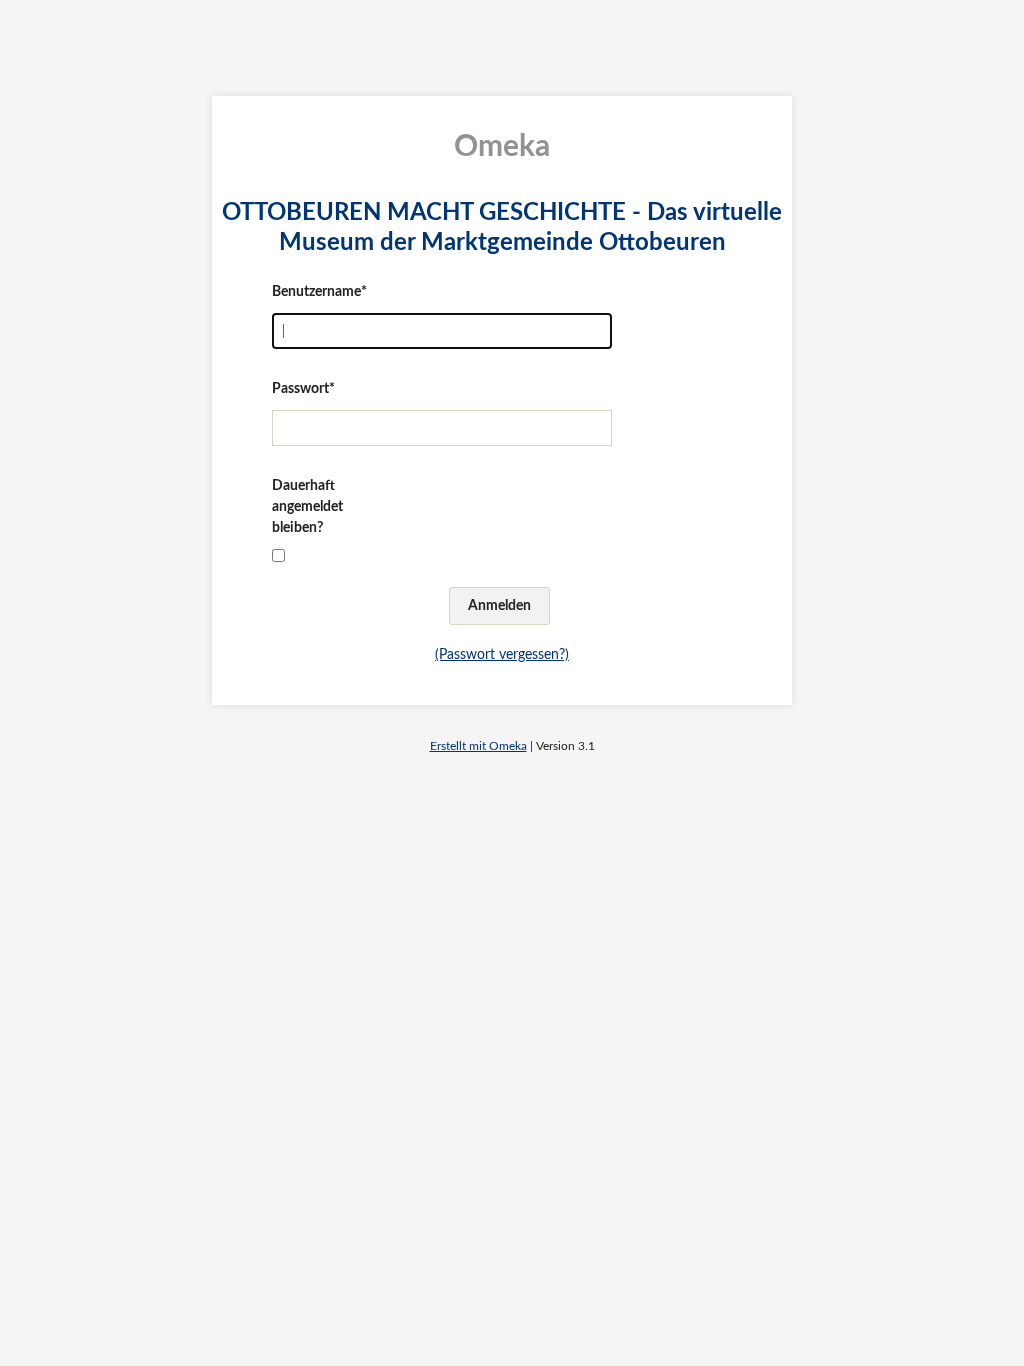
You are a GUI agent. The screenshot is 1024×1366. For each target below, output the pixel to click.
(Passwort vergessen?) (502, 655)
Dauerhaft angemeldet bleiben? (307, 507)
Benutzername (316, 292)
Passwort (300, 389)
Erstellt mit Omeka (478, 746)
